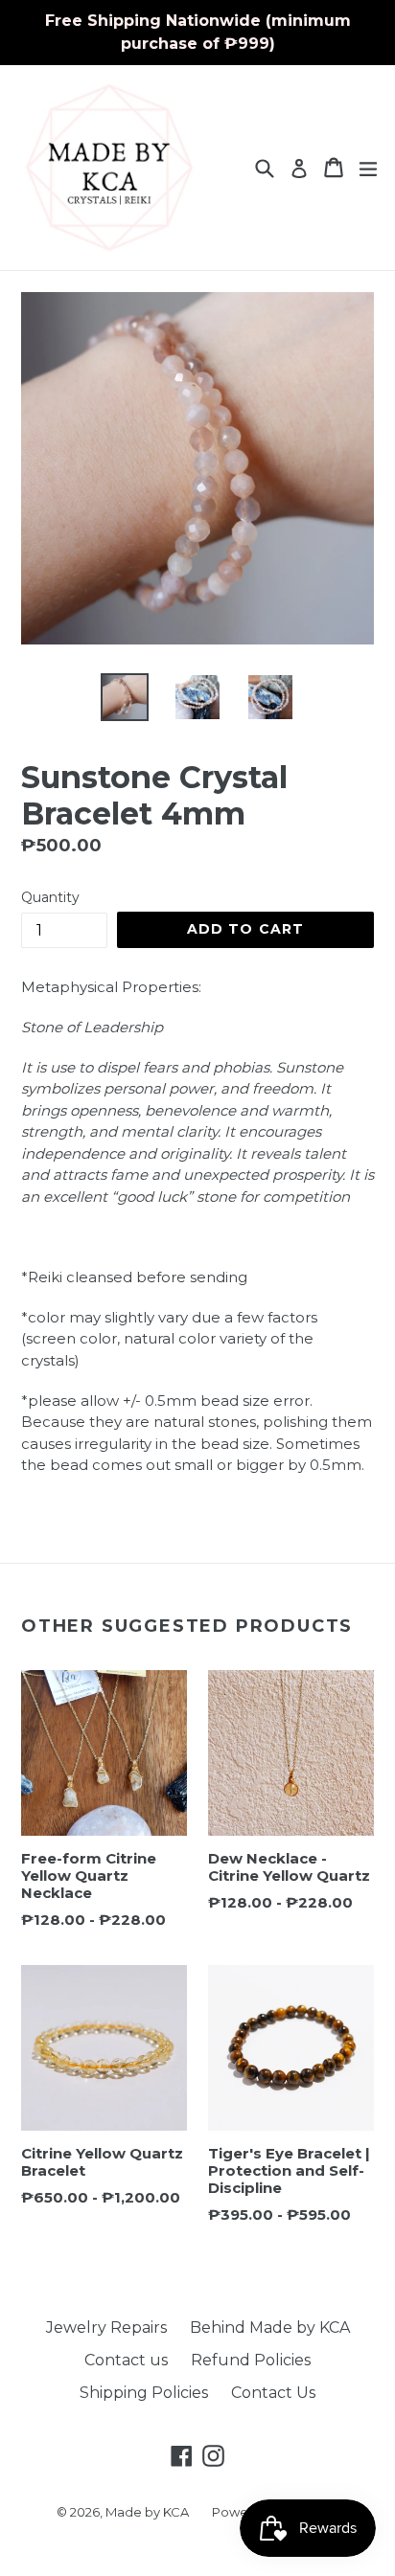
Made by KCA (147, 2512)
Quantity (50, 897)
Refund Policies (251, 2360)
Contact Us (273, 2393)
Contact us (126, 2360)
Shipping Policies (144, 2393)
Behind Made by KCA (270, 2327)
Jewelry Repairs (106, 2327)
